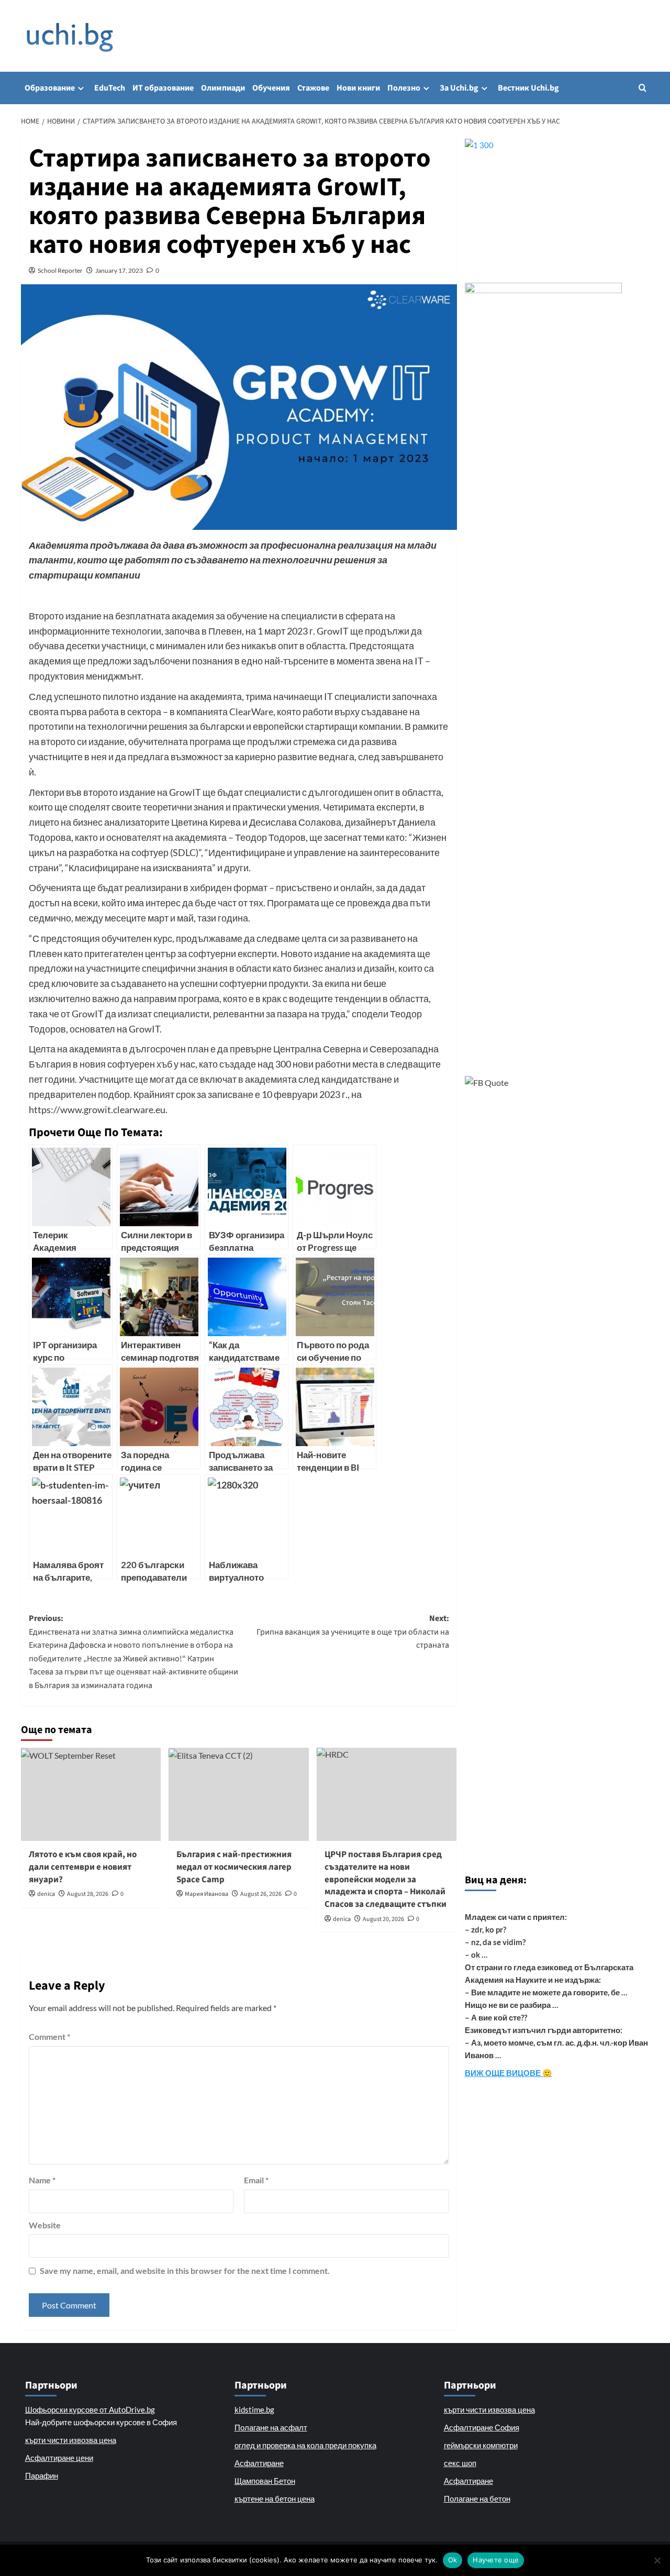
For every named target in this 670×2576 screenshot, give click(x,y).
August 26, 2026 (261, 1894)
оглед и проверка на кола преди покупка (305, 2445)
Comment (49, 2036)
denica (46, 1894)
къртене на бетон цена (275, 2499)
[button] (643, 88)
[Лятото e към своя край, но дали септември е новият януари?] (91, 1794)
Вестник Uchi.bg (528, 88)
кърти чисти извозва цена (71, 2440)
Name (42, 2180)
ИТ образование (163, 88)
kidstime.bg (254, 2410)
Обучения (271, 88)
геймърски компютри (481, 2445)
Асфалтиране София (482, 2427)
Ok (453, 2560)
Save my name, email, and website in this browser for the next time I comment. (185, 2270)
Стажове (313, 88)
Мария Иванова (206, 1894)
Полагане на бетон (477, 2499)
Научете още (496, 2560)
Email (256, 2180)
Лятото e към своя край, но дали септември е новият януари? (83, 1867)
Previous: (133, 1652)
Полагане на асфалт (271, 2427)
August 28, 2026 (88, 1894)
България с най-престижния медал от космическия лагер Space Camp (234, 1867)
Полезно (404, 88)
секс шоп (460, 2463)
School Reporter (60, 270)
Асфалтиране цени (59, 2458)
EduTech (110, 88)
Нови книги (358, 88)
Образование (50, 88)
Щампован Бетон (265, 2481)
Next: (353, 1632)
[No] (657, 2560)
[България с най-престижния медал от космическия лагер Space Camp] (238, 1794)
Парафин (42, 2475)
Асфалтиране (259, 2463)
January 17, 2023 (119, 270)
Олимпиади (223, 88)
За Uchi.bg (459, 88)
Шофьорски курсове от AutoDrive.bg (90, 2410)
